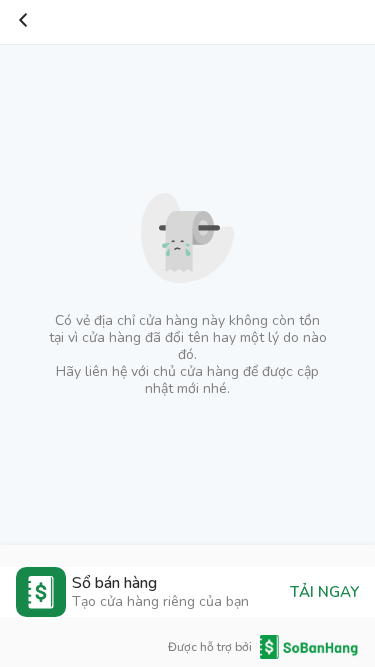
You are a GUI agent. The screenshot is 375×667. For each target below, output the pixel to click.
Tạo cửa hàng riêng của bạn (160, 601)
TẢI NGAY (324, 592)
